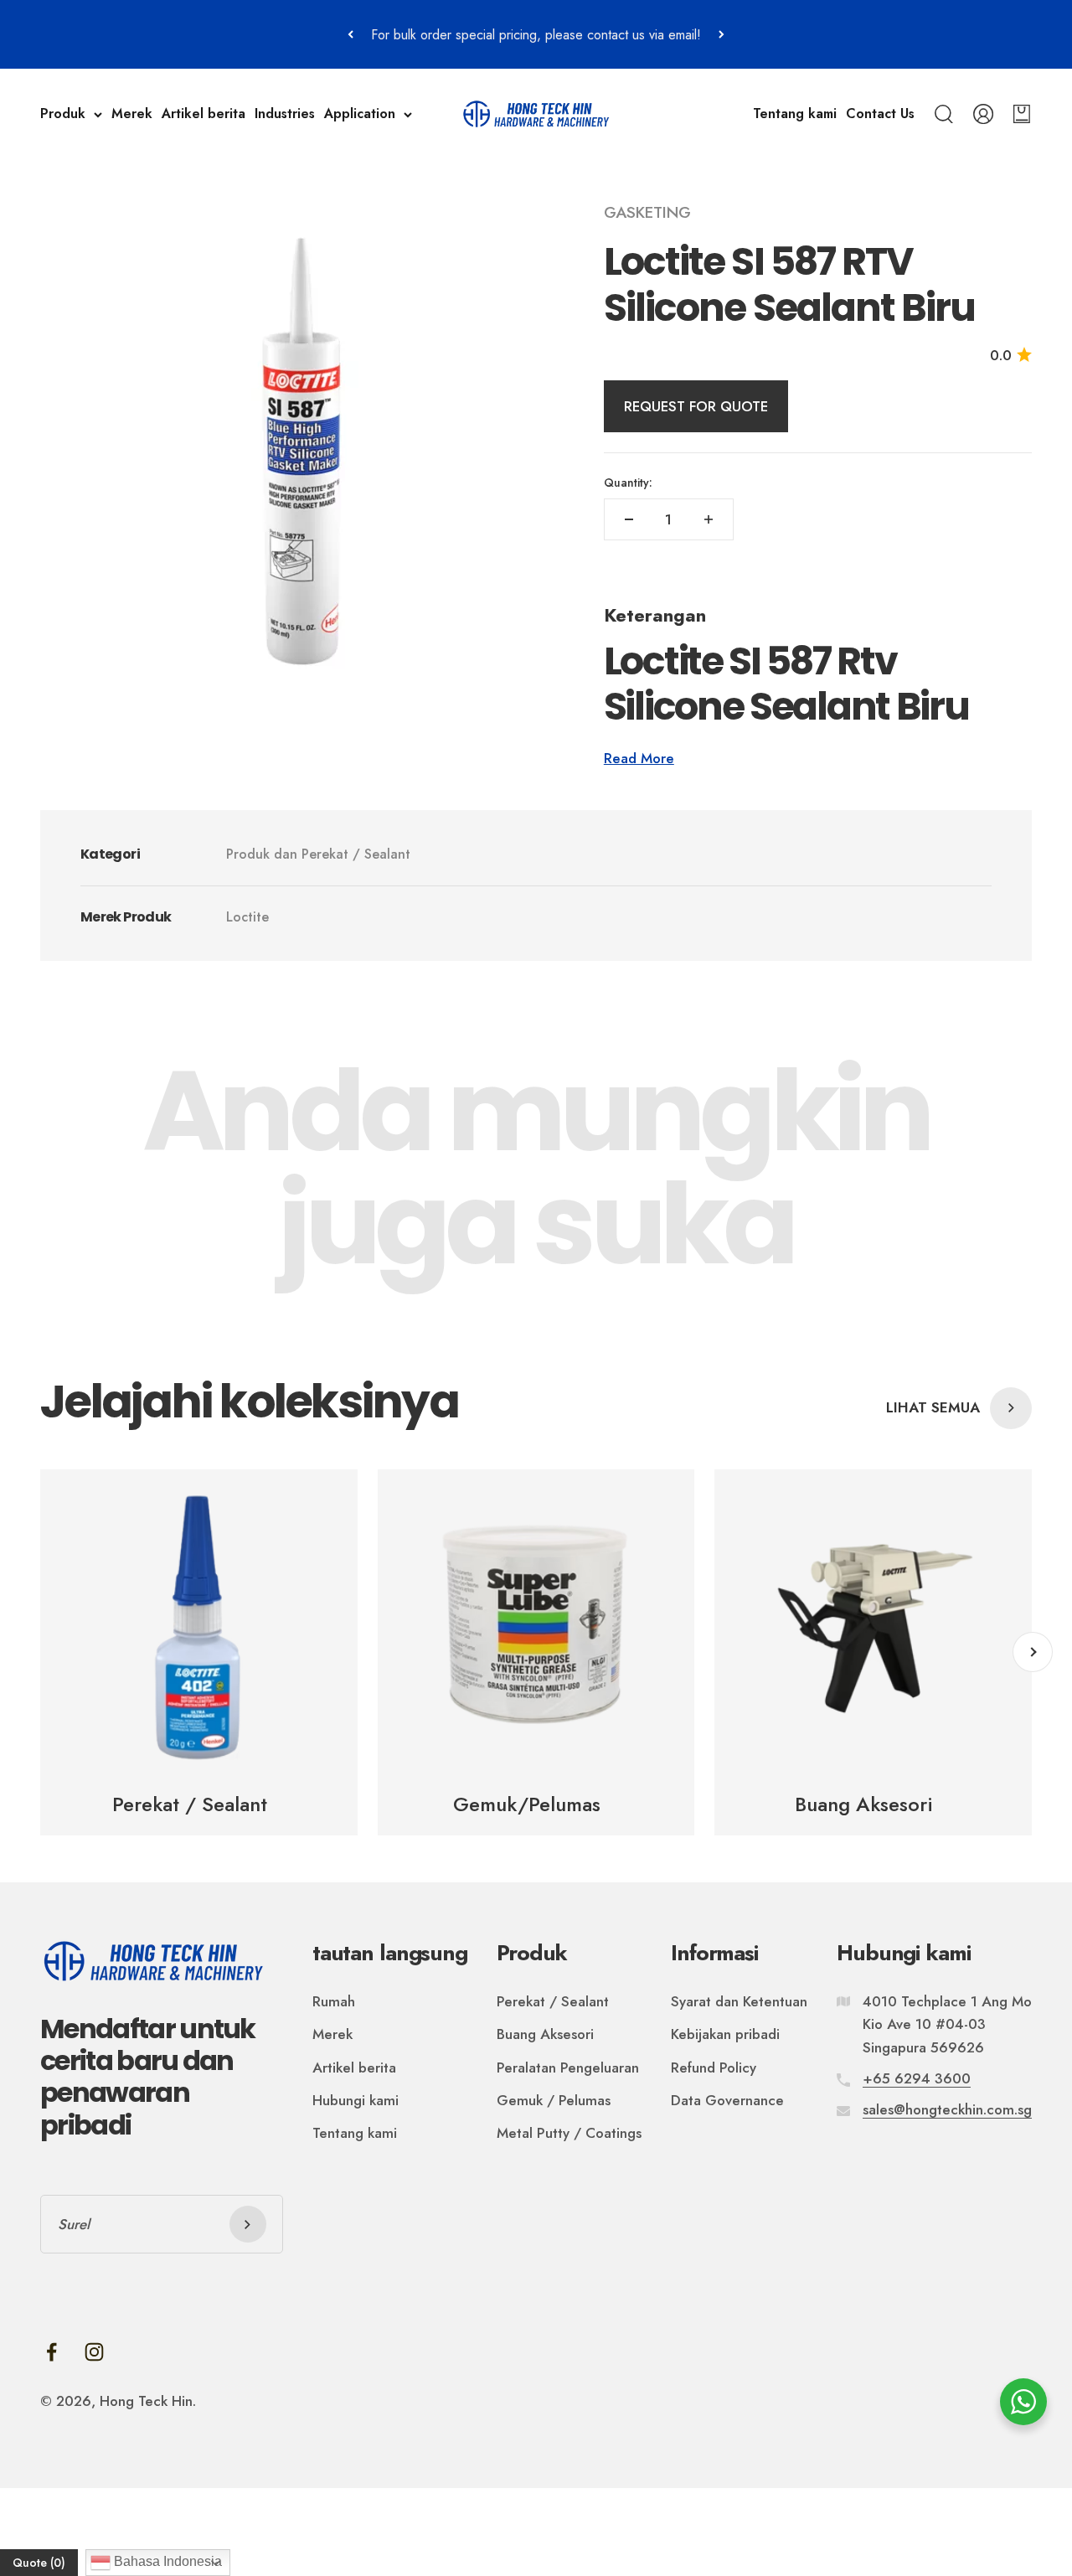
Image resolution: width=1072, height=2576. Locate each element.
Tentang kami (795, 114)
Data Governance (727, 2100)
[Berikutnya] (722, 34)
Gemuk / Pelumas (554, 2100)
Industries (285, 114)
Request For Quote (696, 406)
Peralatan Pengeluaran (568, 2068)
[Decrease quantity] (629, 519)
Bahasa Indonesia (166, 2561)
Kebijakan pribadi (725, 2034)
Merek (132, 114)
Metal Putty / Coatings (569, 2133)
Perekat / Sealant (553, 2001)
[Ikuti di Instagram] (94, 2352)
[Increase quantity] (709, 519)
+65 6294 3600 (917, 2078)
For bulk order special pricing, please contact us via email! (536, 35)
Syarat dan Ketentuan (739, 2001)
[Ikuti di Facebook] (52, 2352)
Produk (63, 114)
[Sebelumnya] (350, 34)
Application (360, 114)
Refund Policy (714, 2068)
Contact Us (880, 114)
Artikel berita (204, 114)
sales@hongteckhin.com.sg (947, 2109)
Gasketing (647, 212)
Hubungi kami (356, 2100)
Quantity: (628, 483)
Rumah (334, 2001)
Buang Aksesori (545, 2034)
